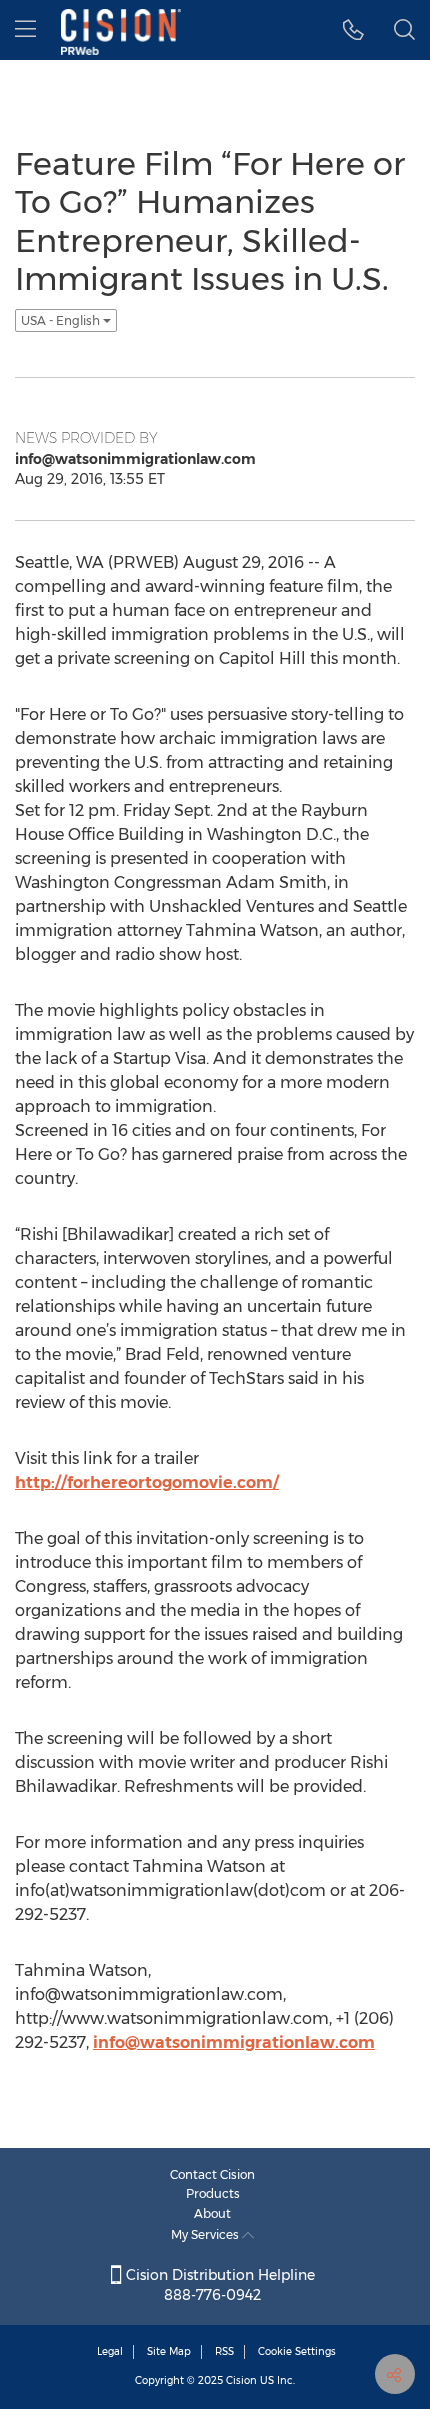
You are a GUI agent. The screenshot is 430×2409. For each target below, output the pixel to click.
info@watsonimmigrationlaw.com (234, 2042)
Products (213, 2193)
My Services (206, 2234)
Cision (241, 2380)
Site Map (169, 2351)
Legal (110, 2351)
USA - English (62, 320)
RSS (224, 2351)
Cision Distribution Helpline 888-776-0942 (218, 2285)
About (212, 2213)
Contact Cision (212, 2174)
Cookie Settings (297, 2351)
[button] (353, 30)
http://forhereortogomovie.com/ (147, 1482)
